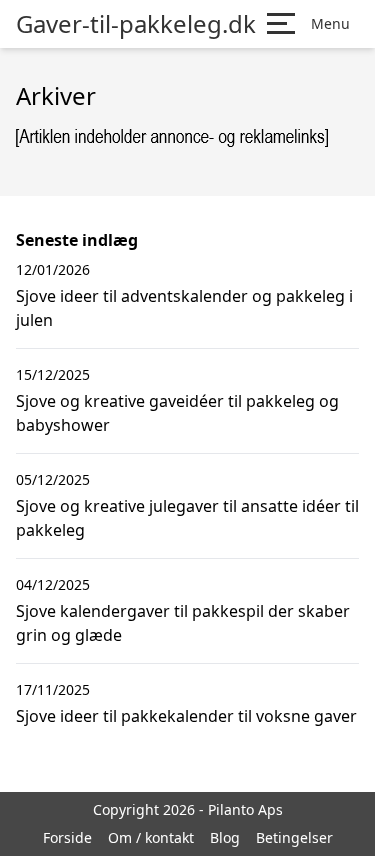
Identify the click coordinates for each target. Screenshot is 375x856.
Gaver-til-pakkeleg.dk (136, 24)
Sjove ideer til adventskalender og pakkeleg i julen (184, 308)
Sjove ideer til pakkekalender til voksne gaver (186, 716)
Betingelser (294, 837)
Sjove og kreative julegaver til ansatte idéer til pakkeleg (187, 518)
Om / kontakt (151, 837)
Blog (225, 837)
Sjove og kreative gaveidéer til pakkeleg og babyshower (177, 413)
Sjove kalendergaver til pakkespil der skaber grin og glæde (183, 623)
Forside (67, 837)
